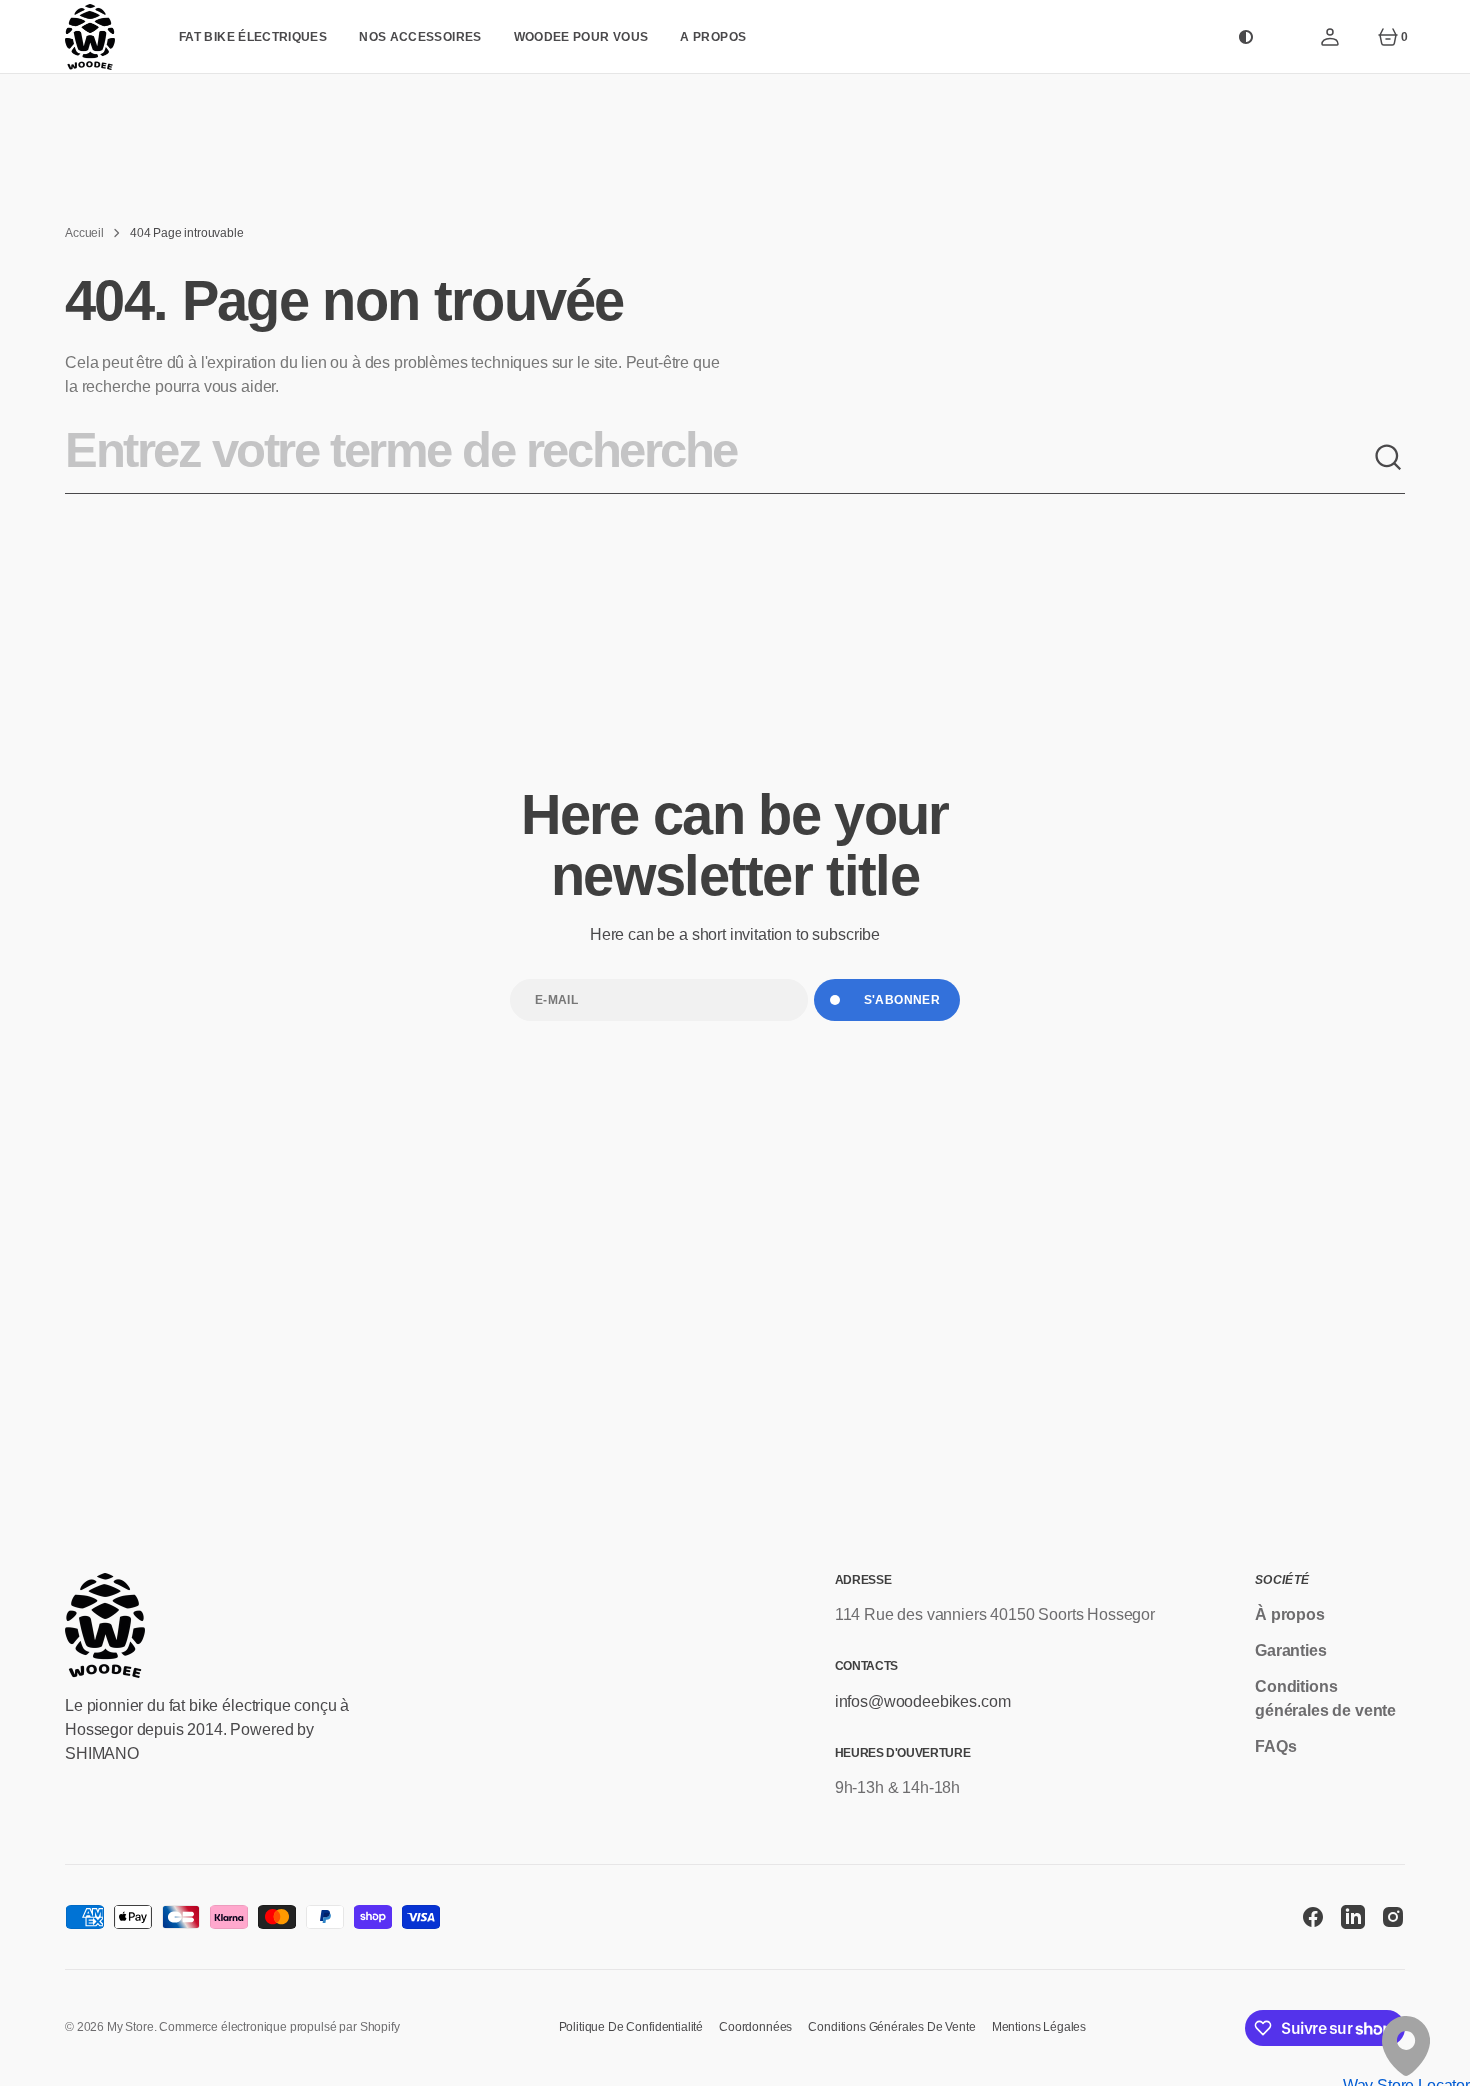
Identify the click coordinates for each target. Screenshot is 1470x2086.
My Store (130, 2027)
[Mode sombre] (1246, 37)
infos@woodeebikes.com (923, 1701)
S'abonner (902, 1000)
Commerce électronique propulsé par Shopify (279, 2027)
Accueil (84, 233)
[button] (1330, 37)
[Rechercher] (1389, 458)
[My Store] (90, 37)
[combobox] (719, 458)
